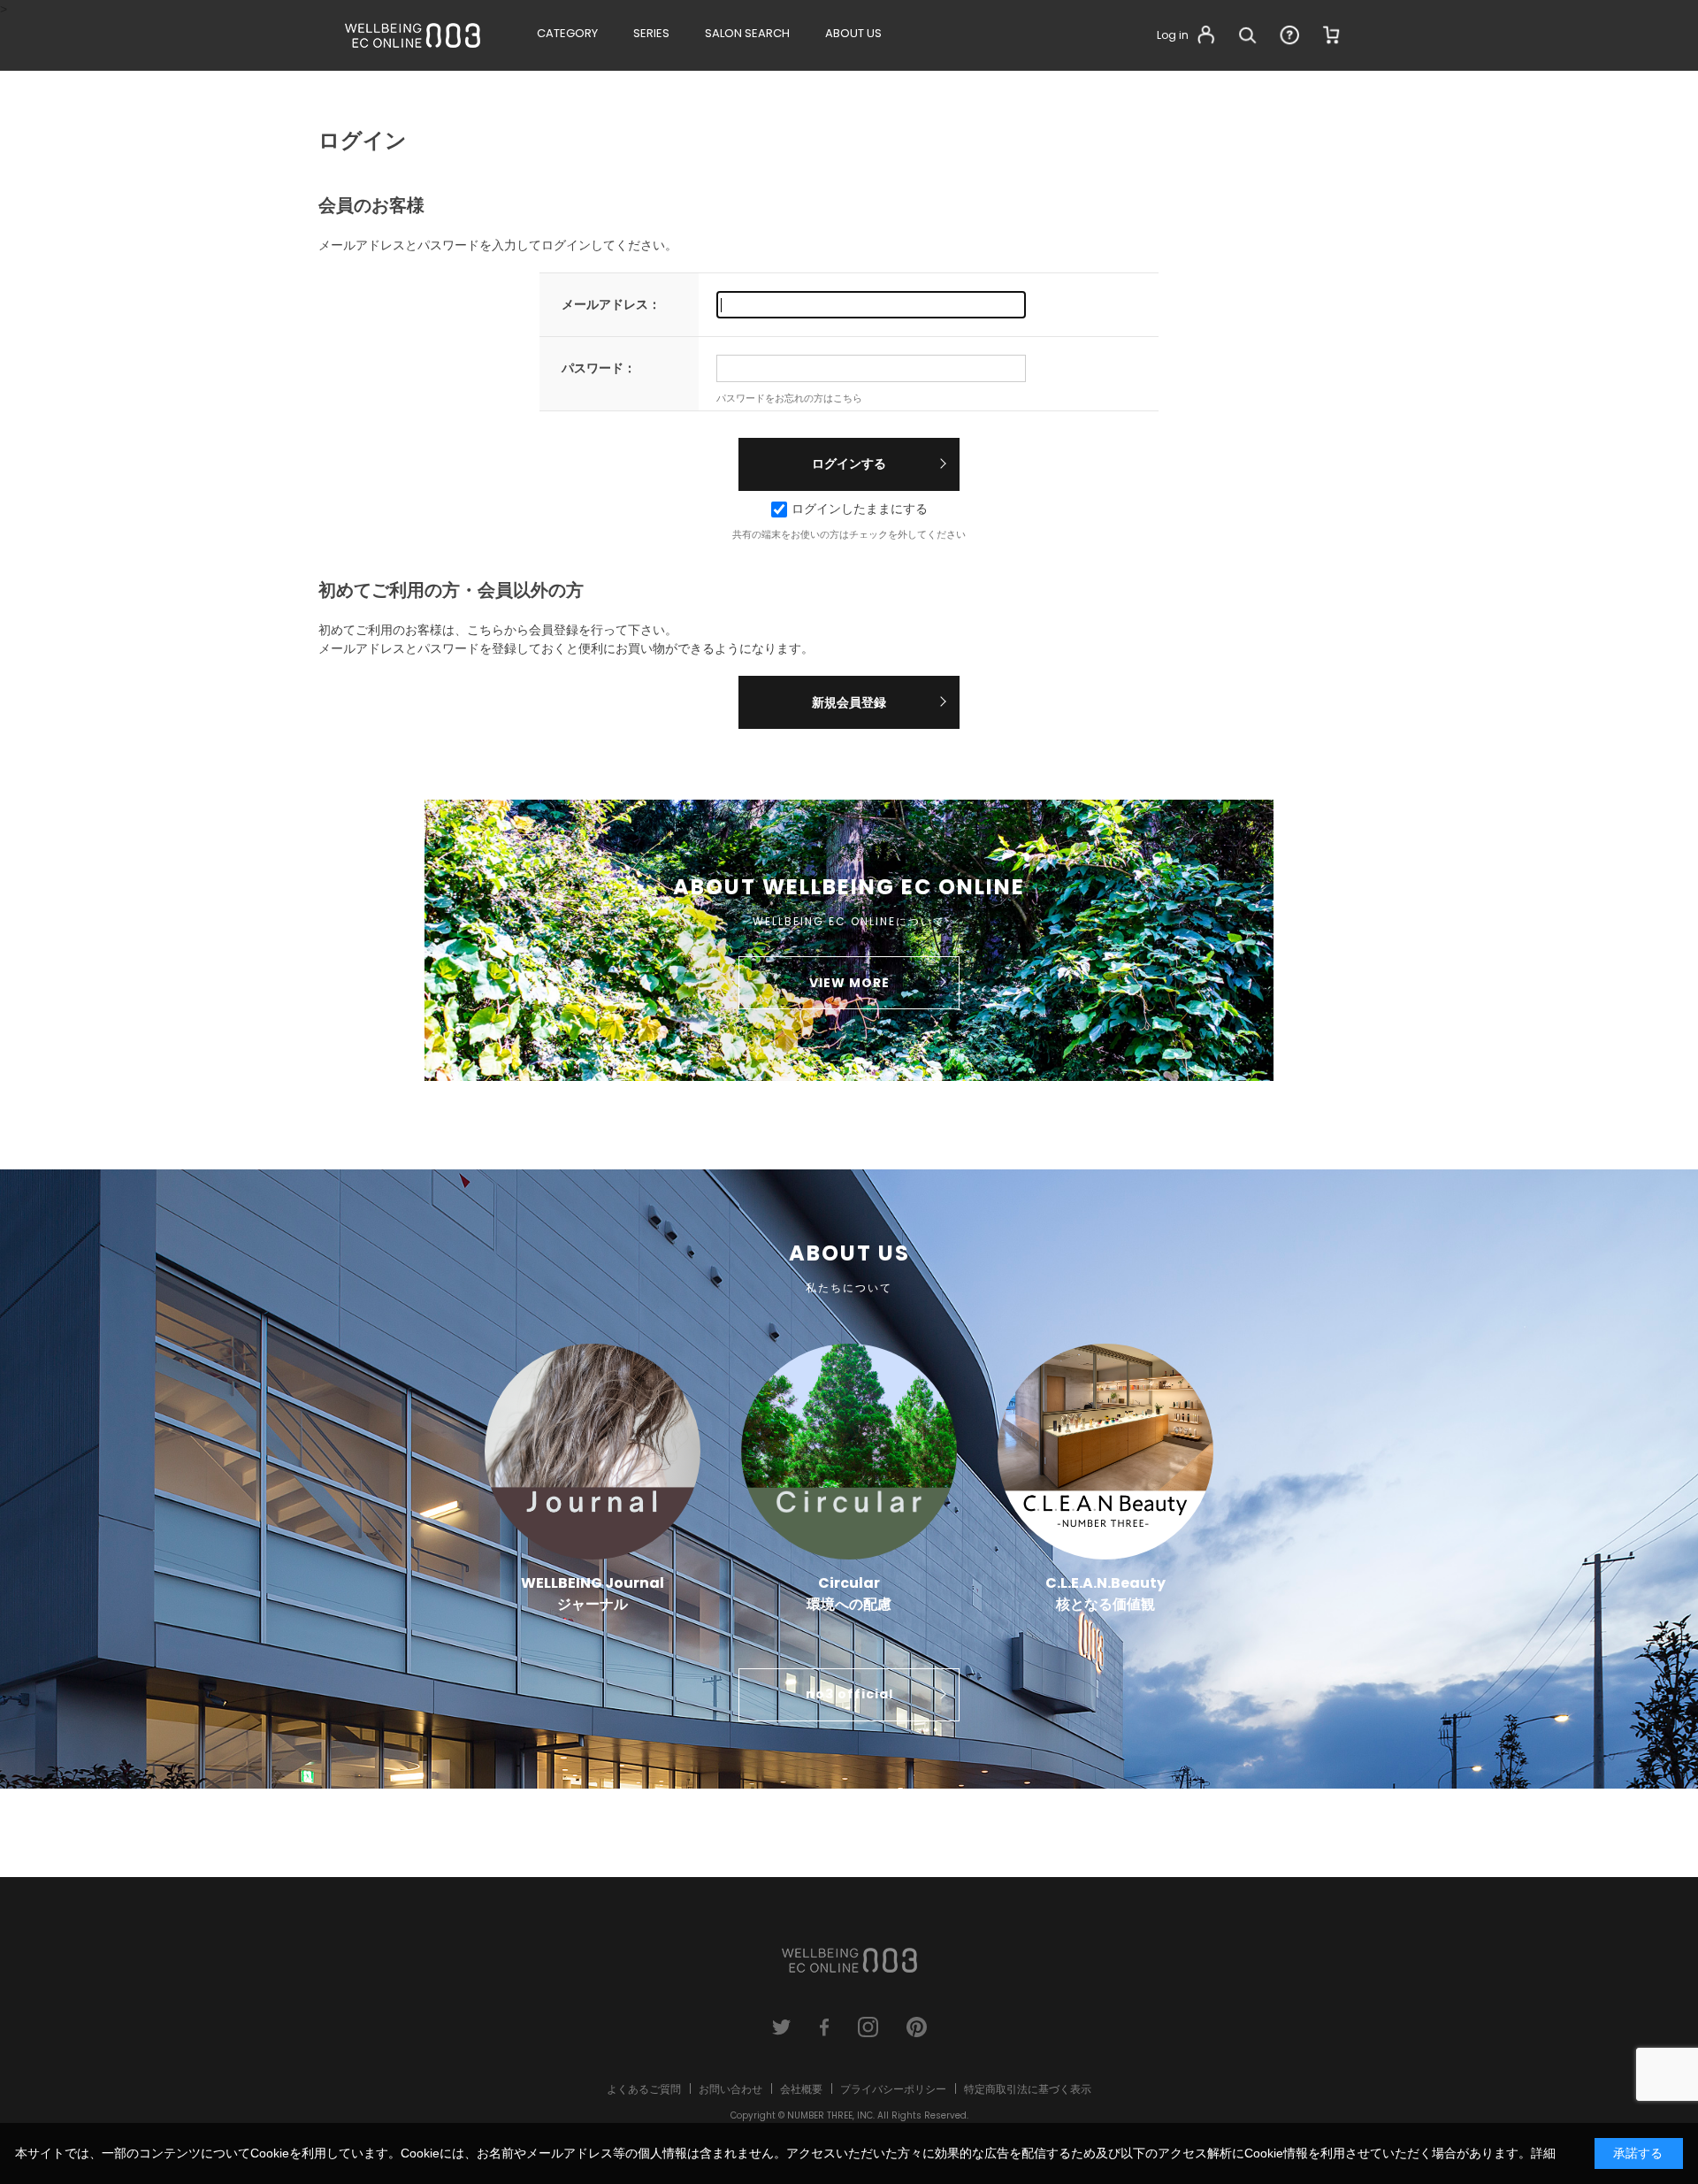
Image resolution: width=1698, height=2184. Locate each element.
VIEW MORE (849, 983)
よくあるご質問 (644, 2089)
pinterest (917, 2027)
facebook (825, 2027)
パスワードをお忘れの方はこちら (789, 398)
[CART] (1332, 35)
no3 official (849, 1694)
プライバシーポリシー (893, 2089)
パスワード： (599, 368)
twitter (781, 2027)
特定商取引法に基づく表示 (1028, 2089)
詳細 (1543, 2153)
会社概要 (801, 2089)
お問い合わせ (730, 2089)
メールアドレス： (611, 304)
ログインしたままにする (860, 509)
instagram (868, 2027)
